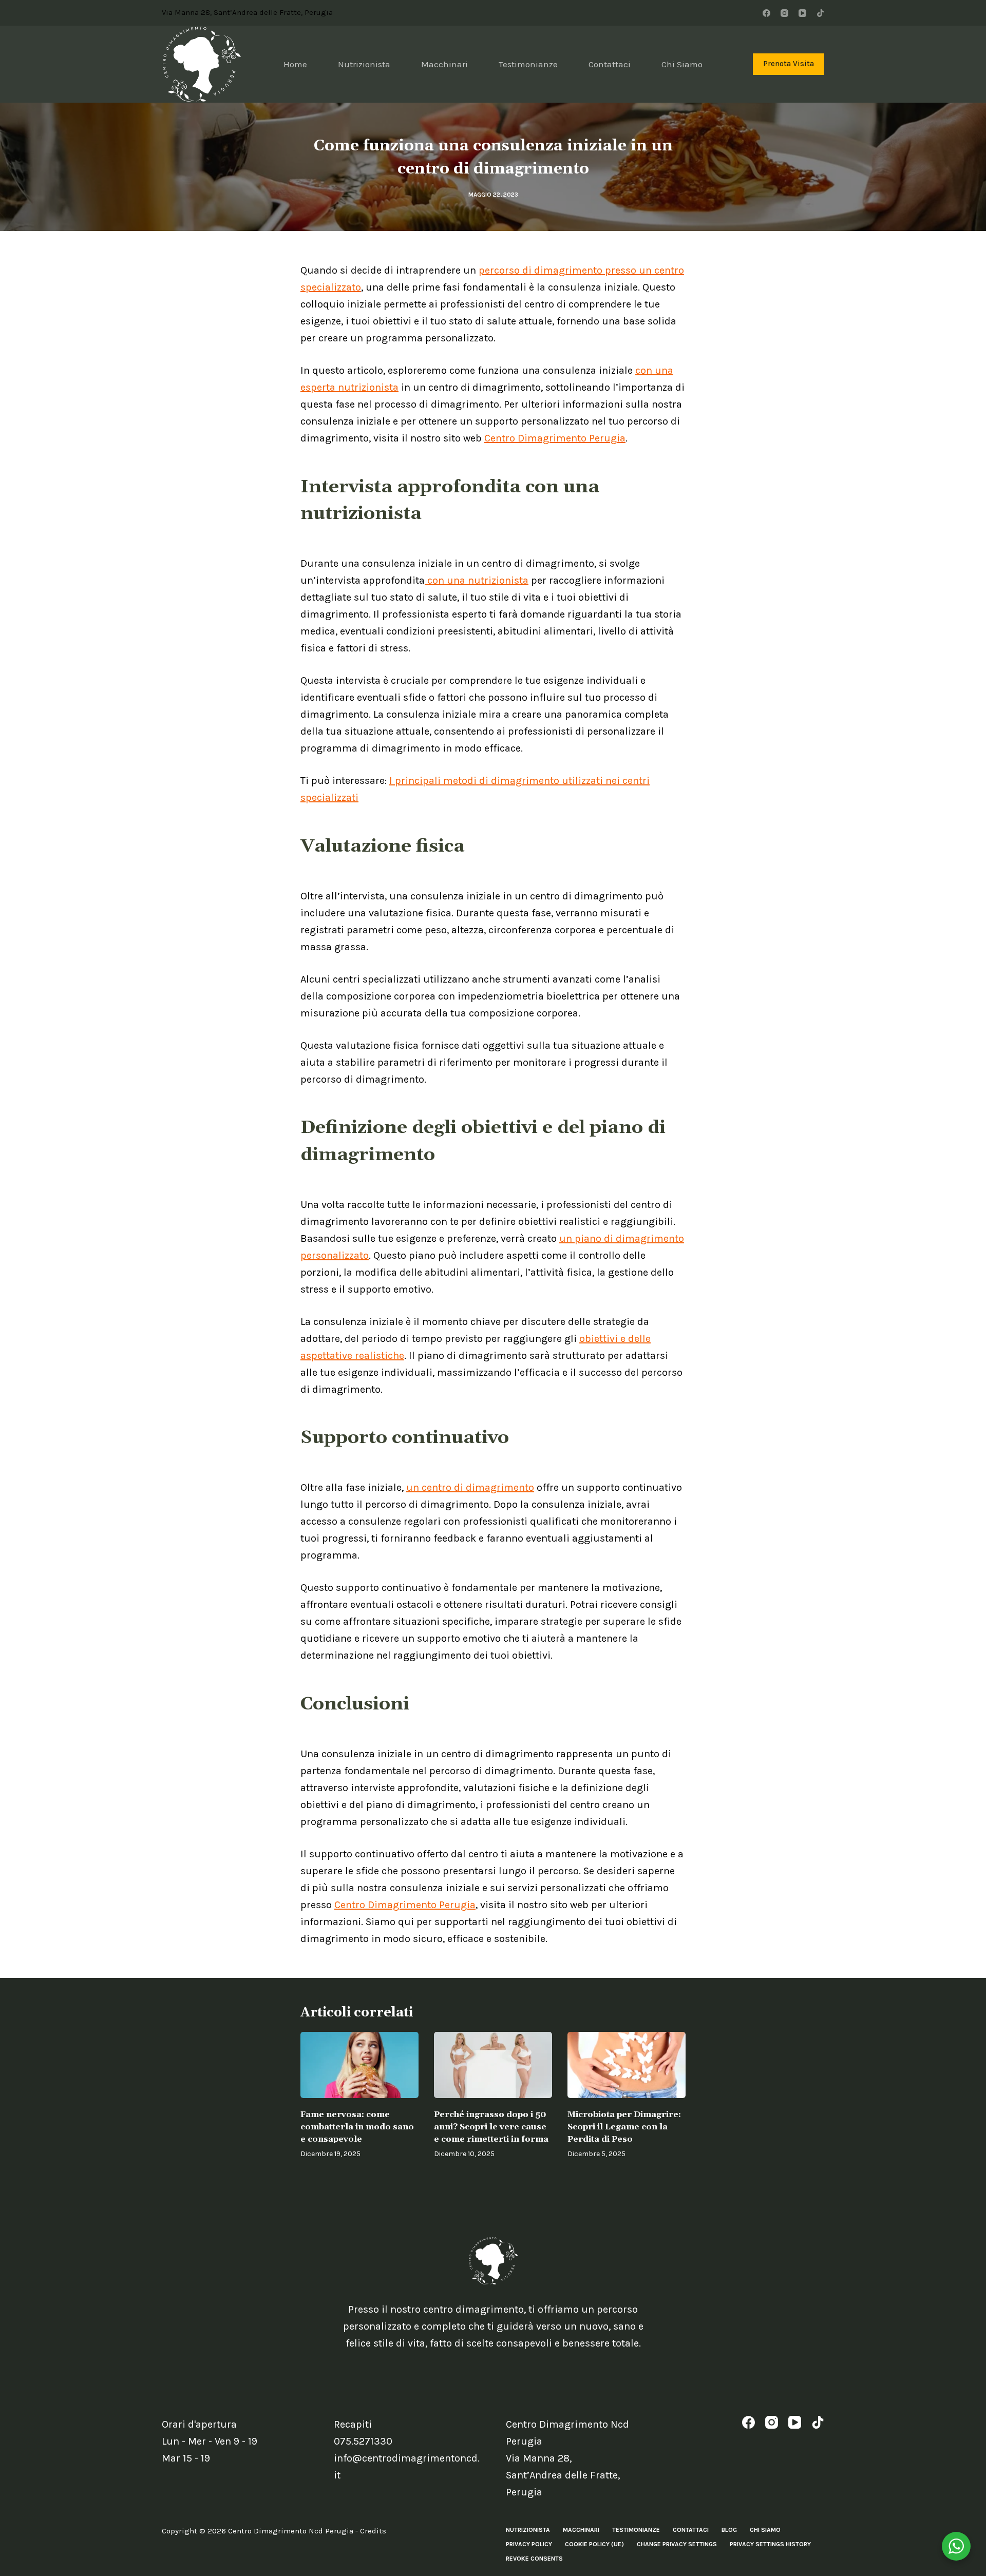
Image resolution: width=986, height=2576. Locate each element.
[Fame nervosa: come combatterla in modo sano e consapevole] (359, 2065)
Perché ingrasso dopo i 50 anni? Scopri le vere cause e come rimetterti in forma (491, 2127)
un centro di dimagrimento (470, 1487)
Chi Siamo (682, 64)
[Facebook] (766, 13)
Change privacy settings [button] (677, 2544)
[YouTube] (802, 13)
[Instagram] (784, 13)
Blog (729, 2530)
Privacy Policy (529, 2544)
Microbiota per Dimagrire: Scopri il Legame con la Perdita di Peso (624, 2127)
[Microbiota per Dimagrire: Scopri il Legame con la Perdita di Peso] (627, 2065)
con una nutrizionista (477, 580)
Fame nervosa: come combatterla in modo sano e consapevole (357, 2127)
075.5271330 (363, 2441)
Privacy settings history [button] (770, 2544)
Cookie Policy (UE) (594, 2544)
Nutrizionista (364, 64)
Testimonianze (528, 64)
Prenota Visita (789, 64)
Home (295, 64)
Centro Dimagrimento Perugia (555, 438)
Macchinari (444, 64)
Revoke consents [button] (534, 2559)
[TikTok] (820, 13)
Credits (373, 2531)
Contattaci (610, 64)
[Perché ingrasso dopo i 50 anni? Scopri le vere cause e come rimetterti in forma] (493, 2065)
